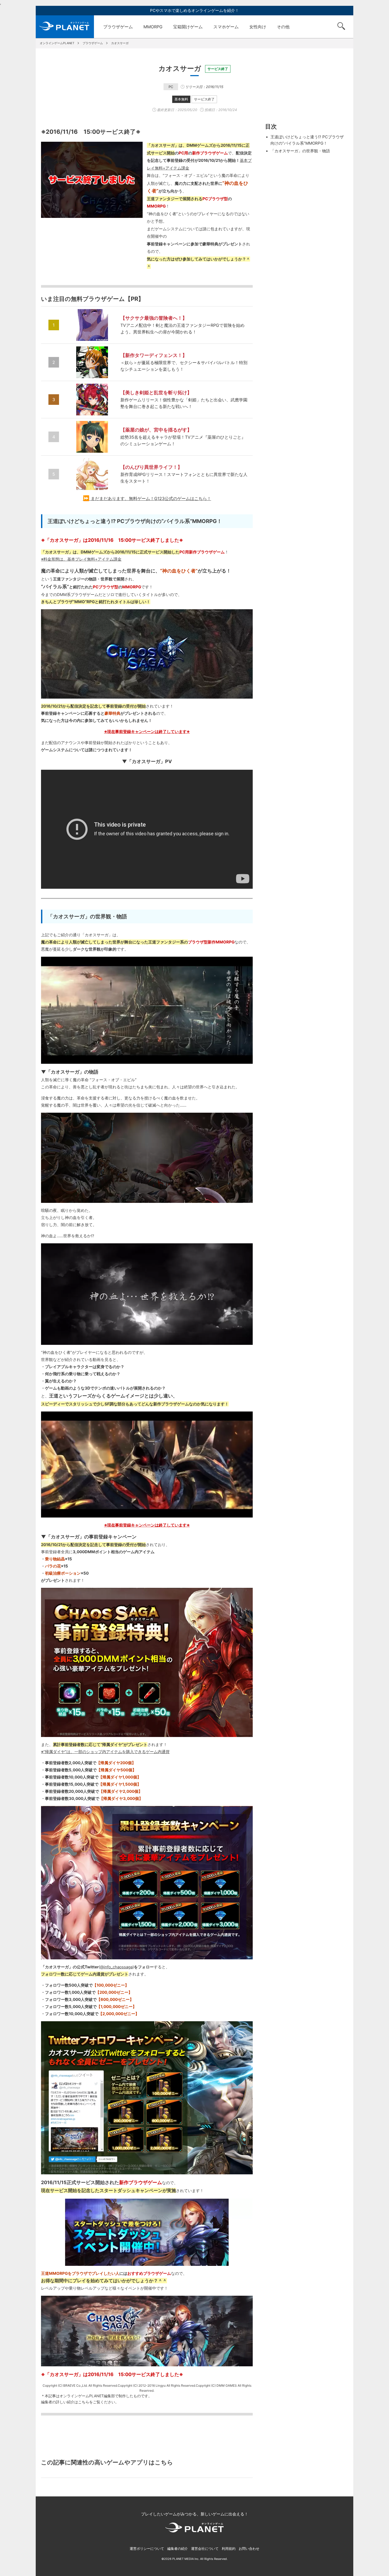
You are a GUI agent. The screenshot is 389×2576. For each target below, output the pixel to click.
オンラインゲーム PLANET (65, 27)
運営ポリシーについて (147, 2549)
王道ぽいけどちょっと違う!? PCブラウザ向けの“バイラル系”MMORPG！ (307, 140)
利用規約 (229, 2549)
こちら (84, 2402)
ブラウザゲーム (118, 27)
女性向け (258, 27)
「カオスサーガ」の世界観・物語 (300, 151)
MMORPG (153, 27)
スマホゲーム (226, 27)
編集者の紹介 (178, 2549)
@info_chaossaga (116, 1967)
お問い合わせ (249, 2549)
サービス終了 (204, 99)
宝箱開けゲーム (188, 27)
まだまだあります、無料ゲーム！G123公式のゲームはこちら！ (151, 498)
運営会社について (205, 2549)
